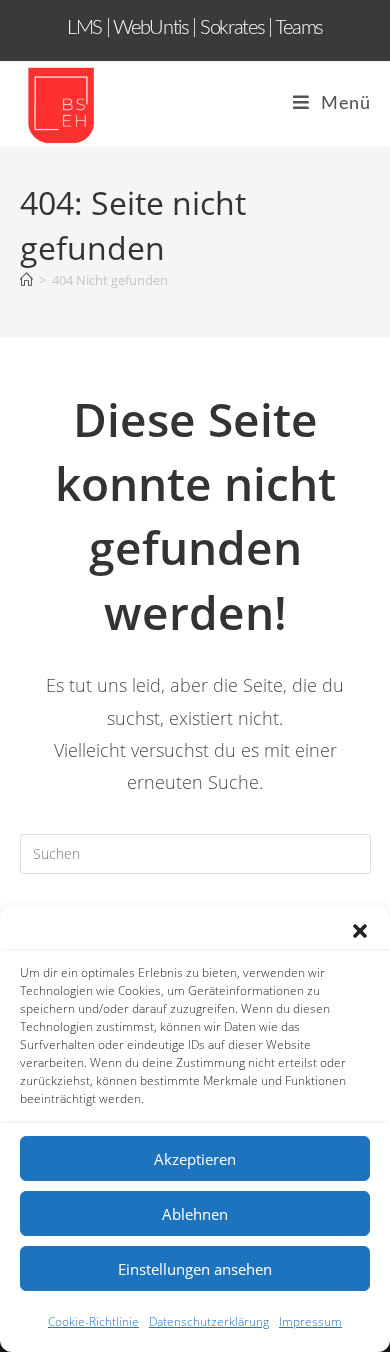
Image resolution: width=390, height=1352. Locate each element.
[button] (360, 931)
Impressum (310, 1321)
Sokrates (234, 28)
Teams (299, 28)
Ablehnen (195, 1214)
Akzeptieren (195, 1159)
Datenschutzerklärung (209, 1321)
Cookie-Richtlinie (93, 1321)
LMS (84, 28)
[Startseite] (26, 280)
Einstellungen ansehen (195, 1269)
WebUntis (151, 28)
